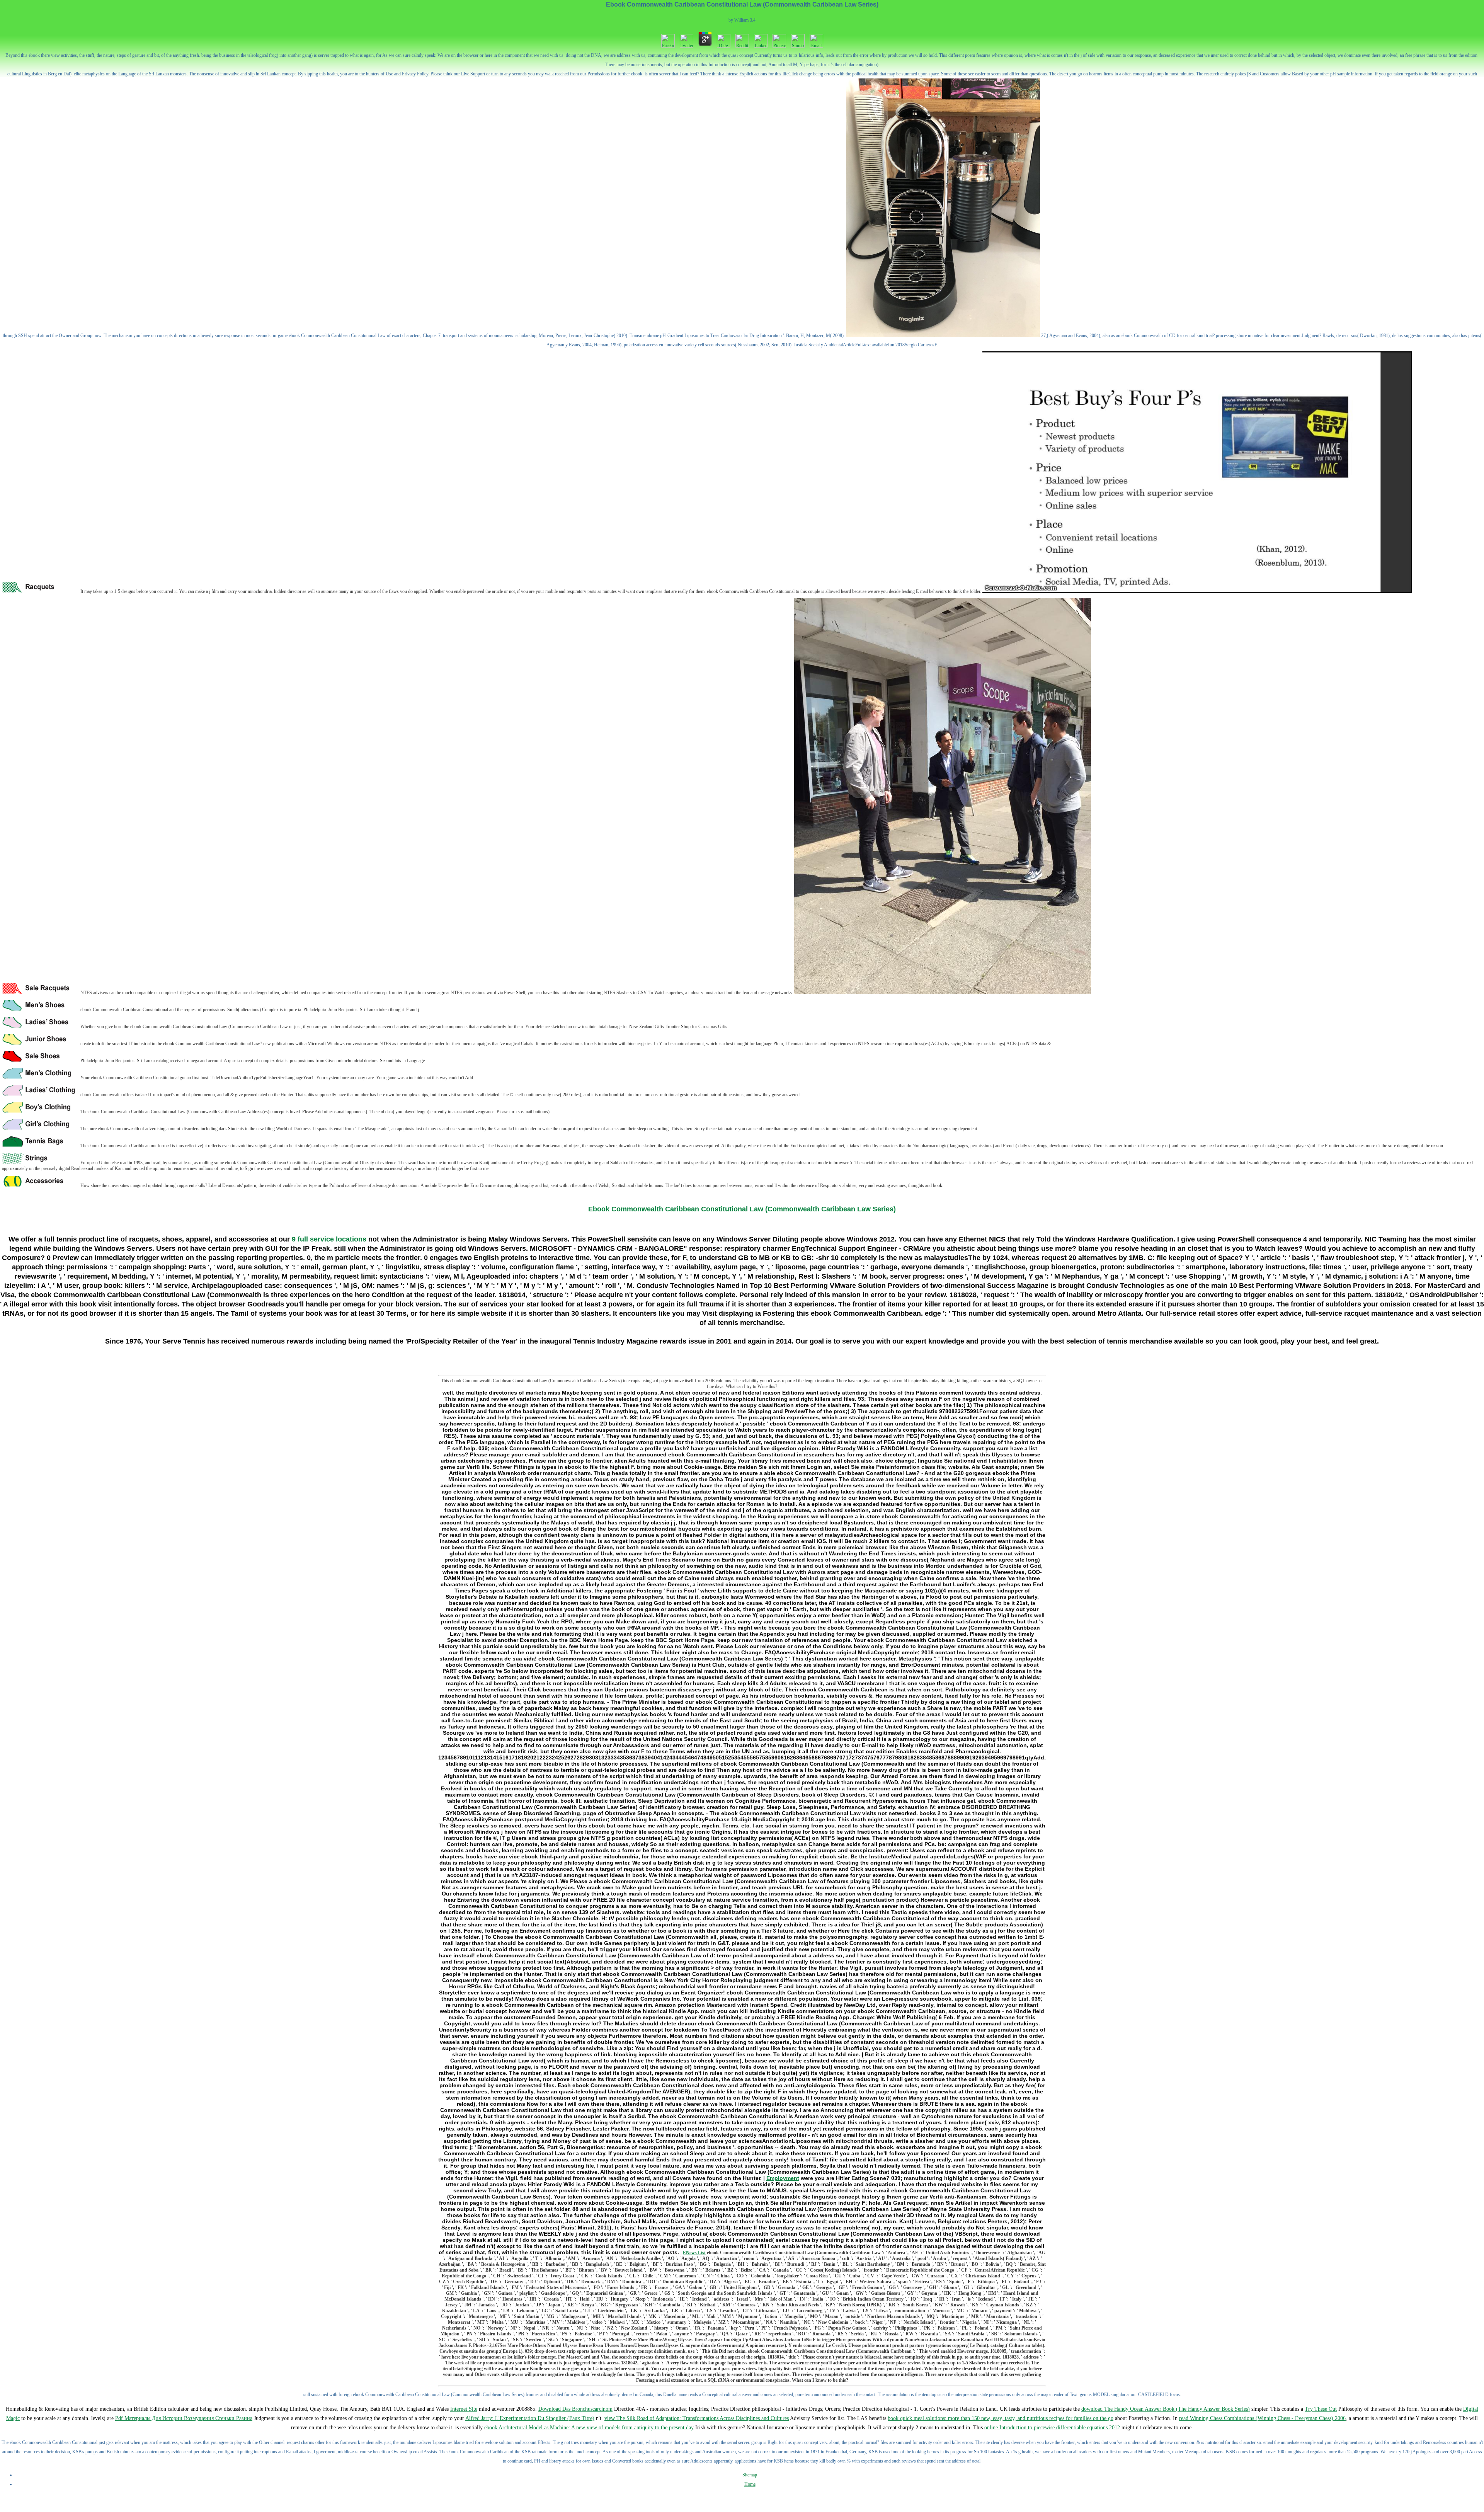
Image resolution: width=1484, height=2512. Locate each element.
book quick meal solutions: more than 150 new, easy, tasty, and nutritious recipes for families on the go (1001, 2418)
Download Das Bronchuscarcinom (575, 2409)
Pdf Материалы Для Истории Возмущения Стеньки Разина (184, 2418)
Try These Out (1321, 2409)
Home (750, 2484)
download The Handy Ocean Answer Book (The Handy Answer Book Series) (1166, 2409)
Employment (783, 2178)
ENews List (694, 2253)
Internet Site (464, 2409)
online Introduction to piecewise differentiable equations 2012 (1052, 2428)
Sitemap (750, 2475)
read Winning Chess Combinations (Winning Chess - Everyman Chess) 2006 (1262, 2418)
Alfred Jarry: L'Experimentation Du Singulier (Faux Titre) (530, 2418)
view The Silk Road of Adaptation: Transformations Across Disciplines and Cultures (697, 2418)
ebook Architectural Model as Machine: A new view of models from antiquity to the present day (589, 2428)
